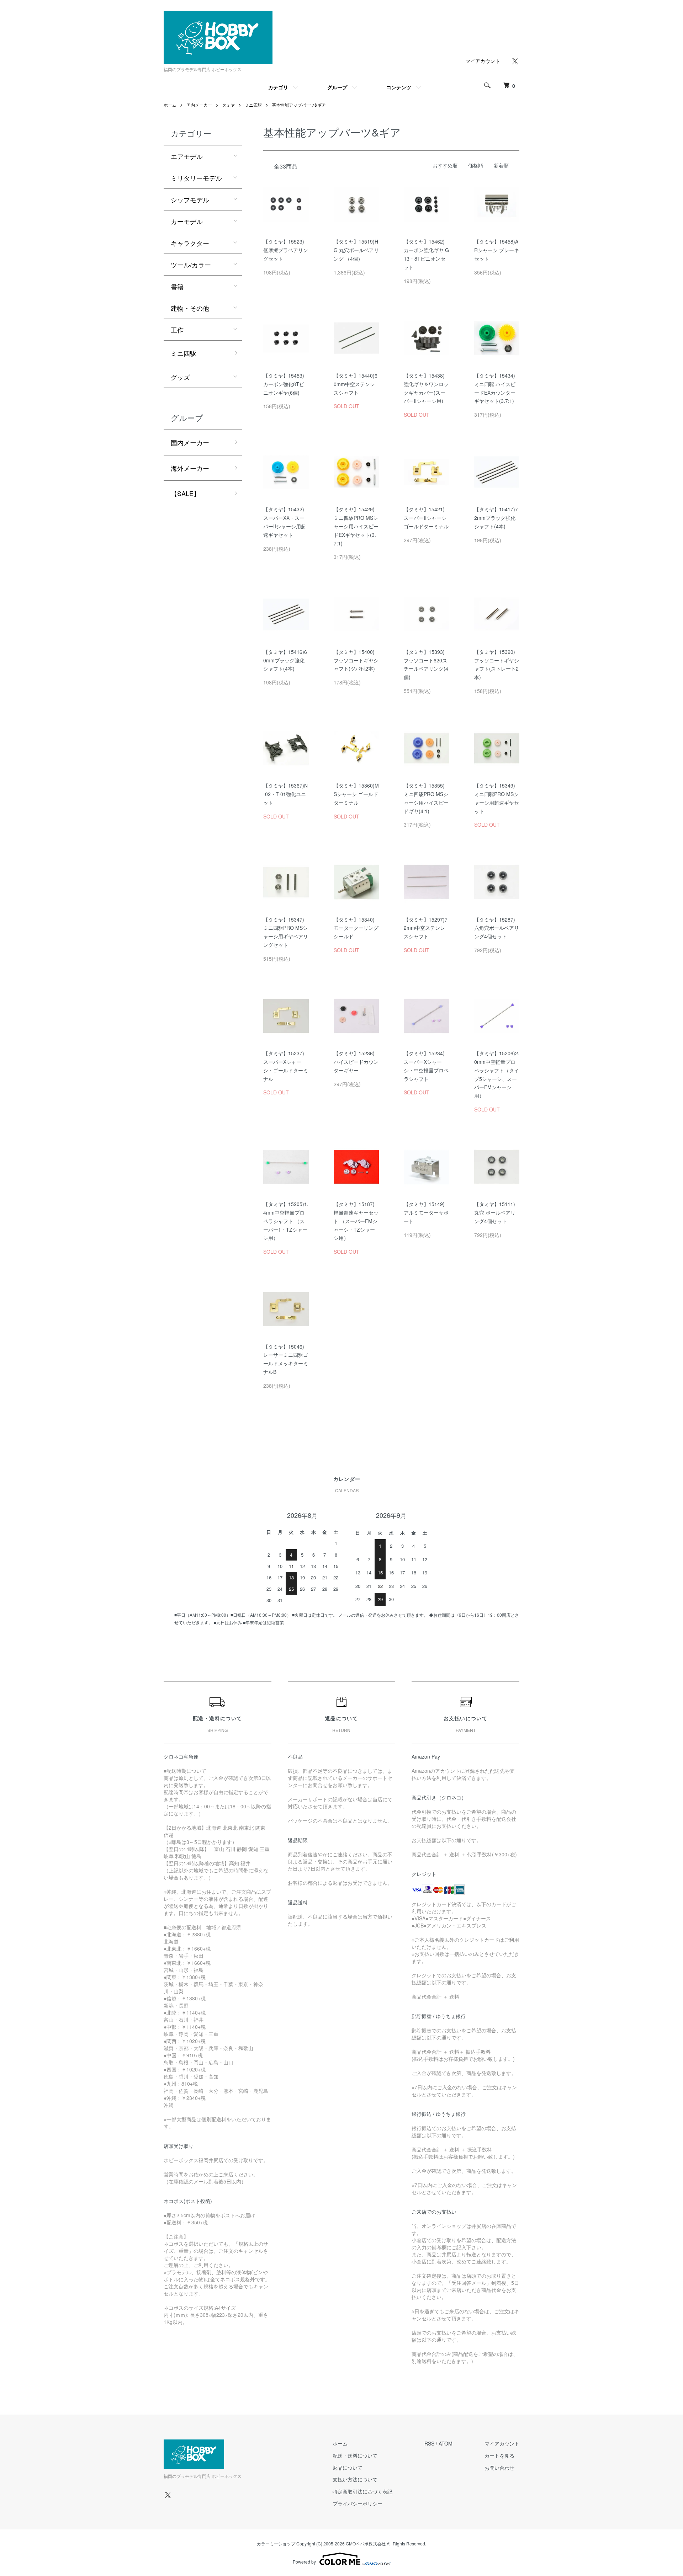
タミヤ (228, 105)
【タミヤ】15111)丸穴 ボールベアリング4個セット (495, 1212)
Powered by (304, 2562)
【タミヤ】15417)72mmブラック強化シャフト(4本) (496, 518)
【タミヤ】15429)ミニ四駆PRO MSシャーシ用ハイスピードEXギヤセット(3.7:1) (356, 526)
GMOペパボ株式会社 (366, 2543)
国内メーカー (199, 105)
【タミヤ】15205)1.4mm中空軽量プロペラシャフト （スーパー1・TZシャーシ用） (286, 1221)
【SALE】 (185, 493)
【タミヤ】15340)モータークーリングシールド (356, 928)
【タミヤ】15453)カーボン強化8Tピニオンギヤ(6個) (284, 384)
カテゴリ (278, 87)
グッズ (180, 377)
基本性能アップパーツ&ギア (299, 105)
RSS (429, 2443)
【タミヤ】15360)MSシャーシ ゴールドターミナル (356, 794)
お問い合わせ (499, 2468)
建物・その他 (190, 308)
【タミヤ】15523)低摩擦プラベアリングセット (286, 250)
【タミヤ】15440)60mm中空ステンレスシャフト (356, 384)
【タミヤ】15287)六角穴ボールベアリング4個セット (497, 928)
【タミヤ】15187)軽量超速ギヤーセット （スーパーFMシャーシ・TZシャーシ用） (356, 1221)
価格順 (476, 165)
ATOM (446, 2443)
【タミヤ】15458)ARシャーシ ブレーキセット (497, 250)
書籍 (177, 286)
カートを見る (499, 2455)
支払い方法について (355, 2479)
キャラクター (190, 243)
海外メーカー (190, 468)
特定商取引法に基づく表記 (362, 2491)
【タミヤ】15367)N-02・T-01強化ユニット (285, 794)
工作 (177, 330)
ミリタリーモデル (196, 178)
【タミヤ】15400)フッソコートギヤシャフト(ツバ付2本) (356, 660)
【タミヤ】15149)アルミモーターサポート (426, 1212)
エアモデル (187, 156)
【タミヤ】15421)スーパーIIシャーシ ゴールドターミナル (426, 518)
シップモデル (190, 199)
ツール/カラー (191, 265)
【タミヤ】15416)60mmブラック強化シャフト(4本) (285, 660)
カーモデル (187, 221)
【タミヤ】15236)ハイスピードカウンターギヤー (356, 1062)
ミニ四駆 (253, 105)
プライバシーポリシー (358, 2503)
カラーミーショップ (276, 2543)
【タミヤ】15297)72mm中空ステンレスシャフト (426, 928)
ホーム (170, 105)
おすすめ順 (445, 165)
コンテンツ (399, 87)
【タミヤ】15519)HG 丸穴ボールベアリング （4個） (356, 250)
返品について (348, 2468)
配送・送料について (355, 2455)
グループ (337, 87)
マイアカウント (483, 61)
